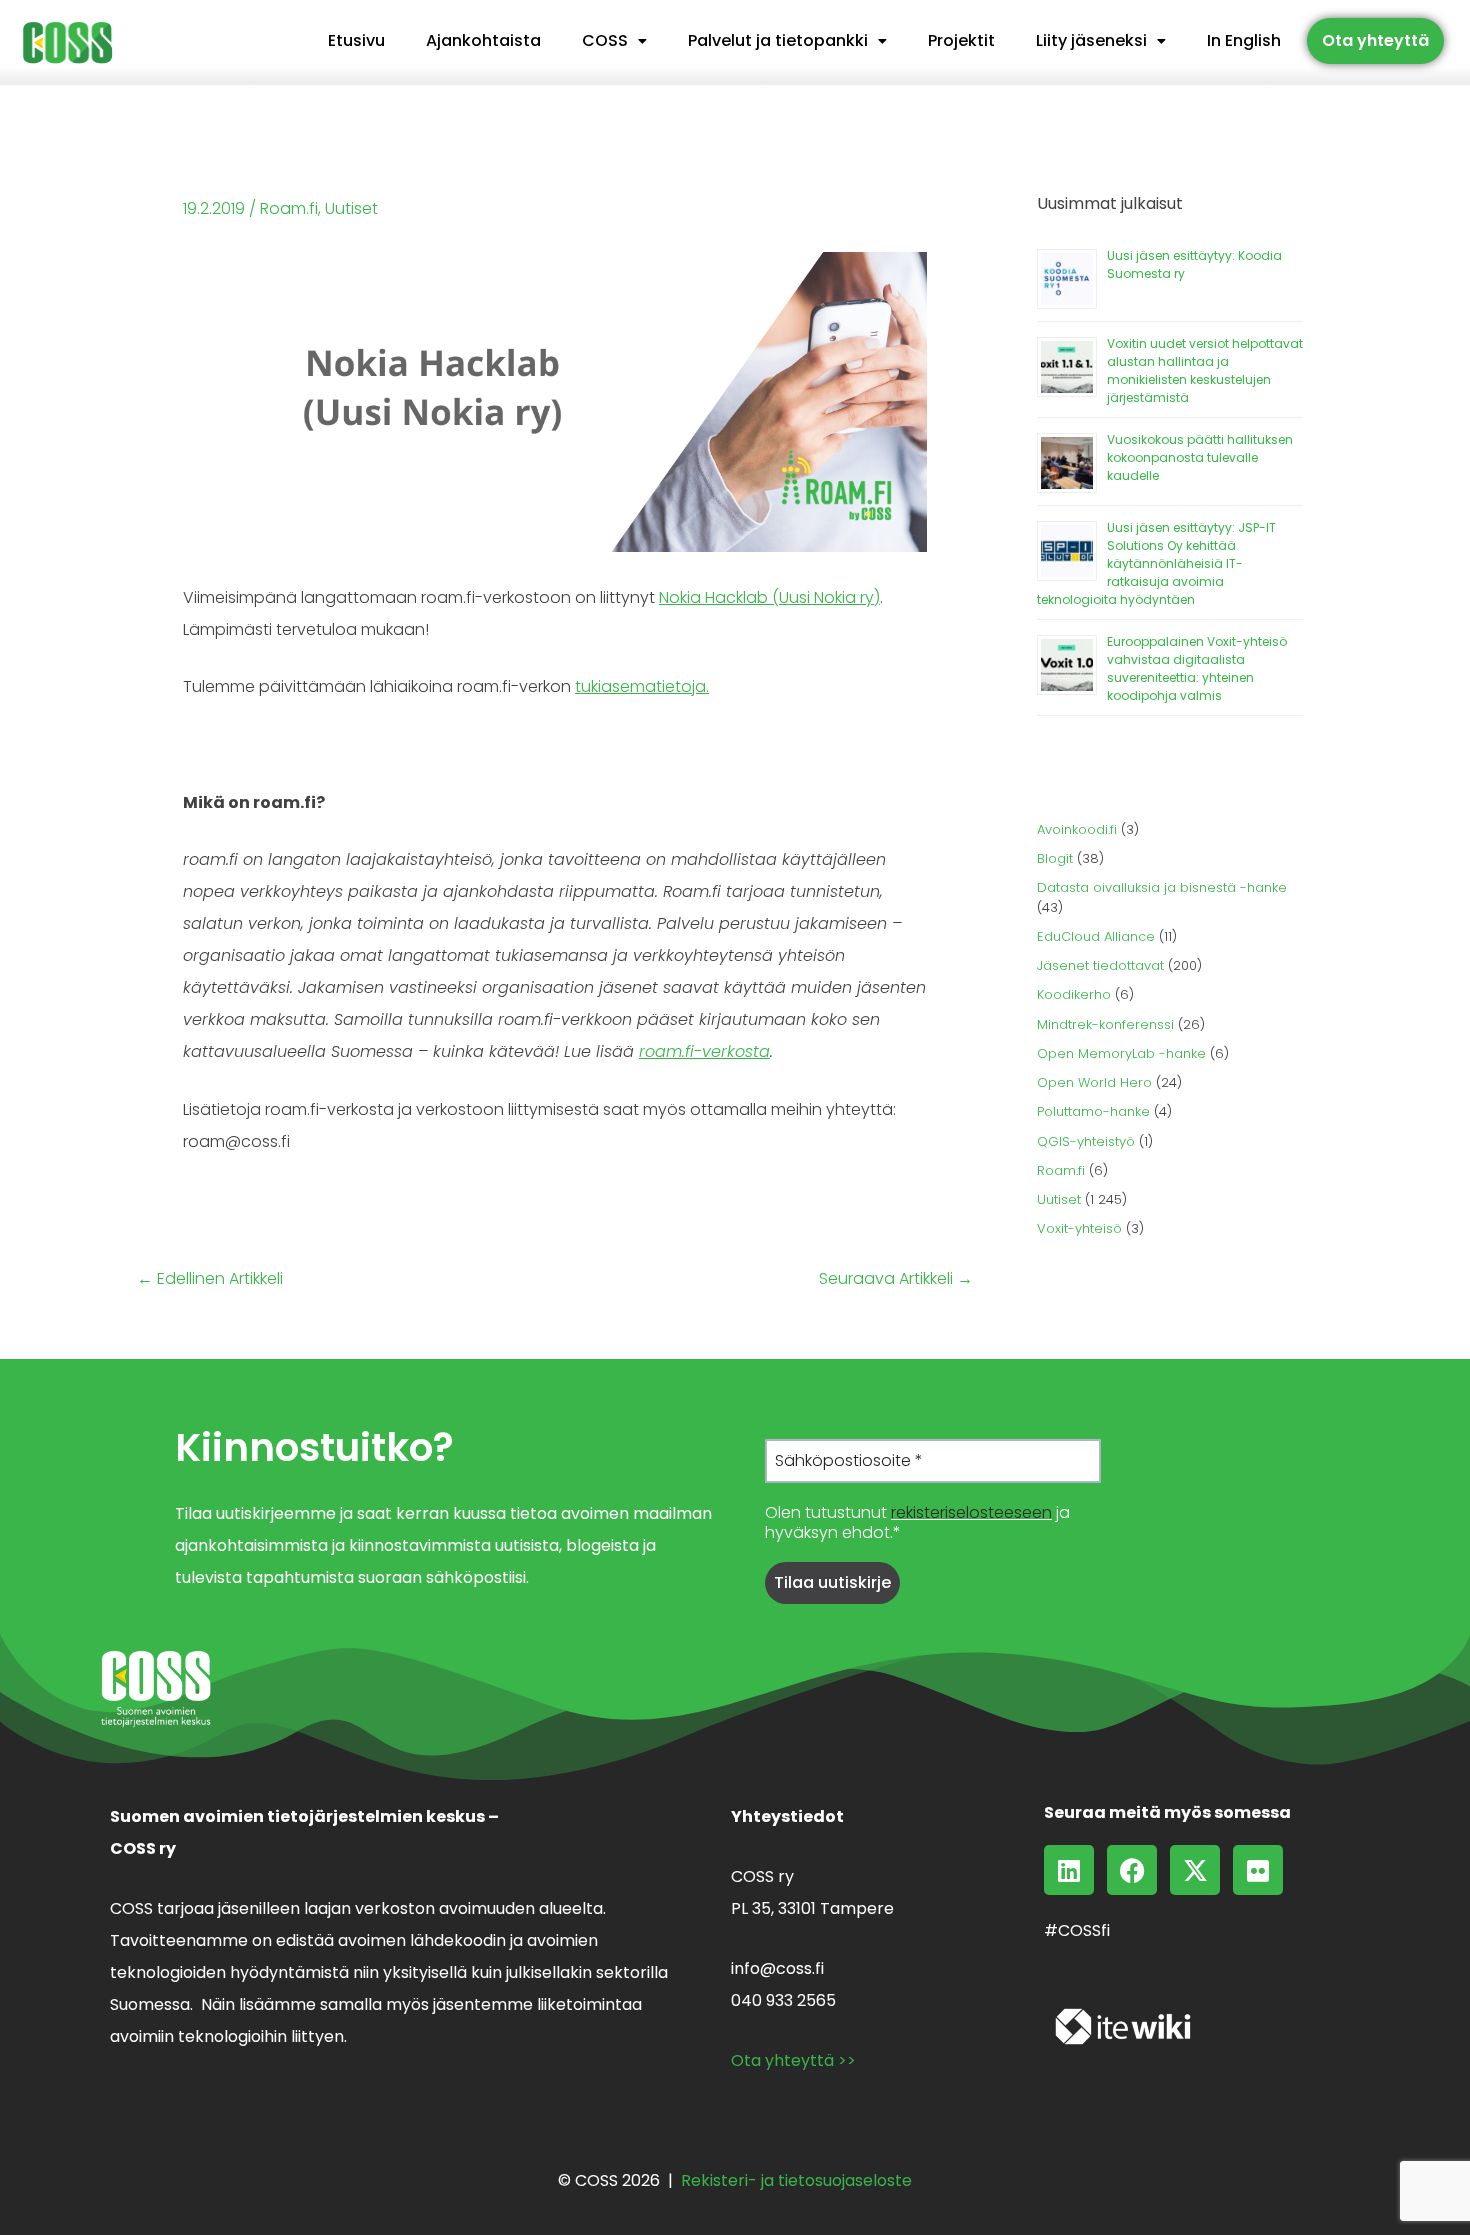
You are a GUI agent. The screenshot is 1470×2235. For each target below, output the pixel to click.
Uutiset (351, 208)
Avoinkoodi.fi (1077, 829)
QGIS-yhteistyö (1086, 1141)
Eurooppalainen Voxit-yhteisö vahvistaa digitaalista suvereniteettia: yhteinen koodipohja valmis (1197, 668)
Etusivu (356, 40)
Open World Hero (1094, 1082)
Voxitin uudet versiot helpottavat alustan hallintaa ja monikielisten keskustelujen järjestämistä (1205, 370)
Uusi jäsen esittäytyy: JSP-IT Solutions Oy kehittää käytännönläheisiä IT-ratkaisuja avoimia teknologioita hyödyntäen (1156, 563)
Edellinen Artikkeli (210, 1279)
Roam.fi (289, 208)
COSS (605, 40)
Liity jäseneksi (1091, 40)
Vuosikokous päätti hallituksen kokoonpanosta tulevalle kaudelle (1200, 457)
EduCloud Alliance (1096, 936)
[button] (614, 41)
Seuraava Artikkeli (896, 1279)
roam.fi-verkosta (704, 1051)
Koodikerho (1074, 994)
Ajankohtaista (483, 40)
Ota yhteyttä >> (793, 2060)
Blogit (1055, 858)
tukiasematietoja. (642, 686)
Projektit (961, 40)
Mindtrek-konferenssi (1105, 1024)
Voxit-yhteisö (1079, 1228)
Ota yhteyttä (1375, 40)
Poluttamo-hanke (1093, 1111)
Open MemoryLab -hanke (1121, 1053)
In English (1244, 40)
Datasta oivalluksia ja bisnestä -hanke (1162, 887)
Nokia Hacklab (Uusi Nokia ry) (769, 597)
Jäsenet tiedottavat (1100, 965)
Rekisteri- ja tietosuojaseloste (796, 2180)
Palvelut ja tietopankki (778, 40)
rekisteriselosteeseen (971, 1512)
